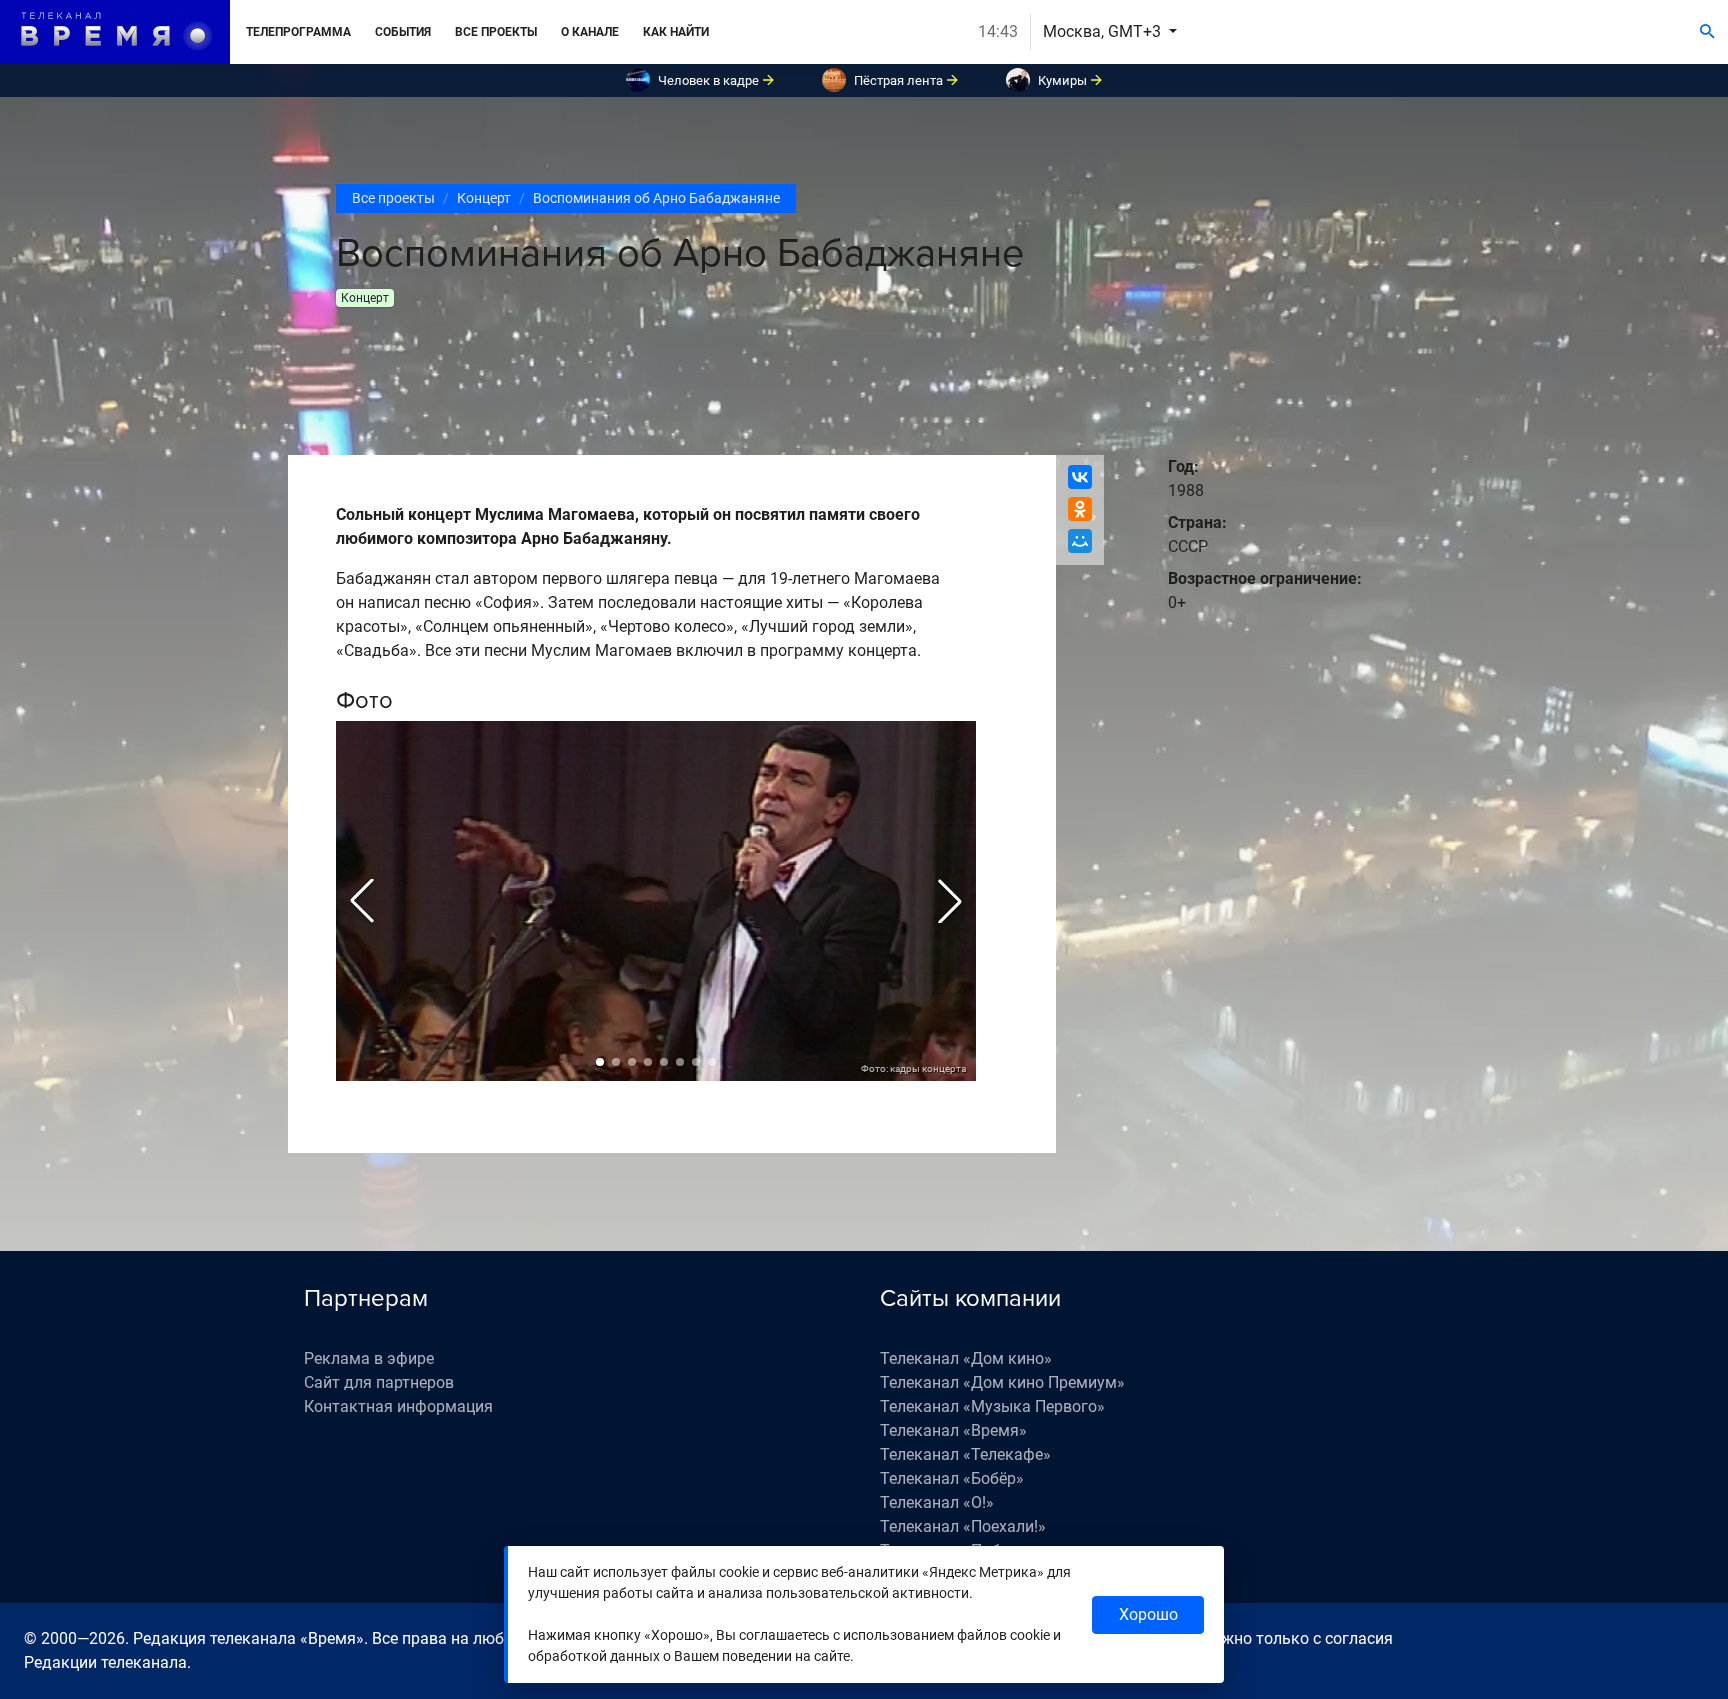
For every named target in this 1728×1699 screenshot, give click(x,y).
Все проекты (496, 32)
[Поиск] (1707, 32)
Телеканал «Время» (953, 1430)
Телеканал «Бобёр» (952, 1478)
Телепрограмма (298, 32)
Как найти (676, 32)
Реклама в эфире (369, 1358)
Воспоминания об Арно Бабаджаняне (656, 198)
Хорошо (1148, 1614)
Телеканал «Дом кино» (966, 1358)
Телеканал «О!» (937, 1502)
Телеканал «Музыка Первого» (992, 1406)
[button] (362, 901)
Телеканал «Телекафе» (965, 1454)
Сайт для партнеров (379, 1382)
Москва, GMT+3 (1104, 31)
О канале (590, 32)
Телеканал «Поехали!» (963, 1526)
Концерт (484, 198)
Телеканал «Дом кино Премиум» (1002, 1382)
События (403, 32)
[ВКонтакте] (1080, 477)
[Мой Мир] (1080, 541)
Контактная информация (398, 1406)
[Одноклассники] (1080, 509)
